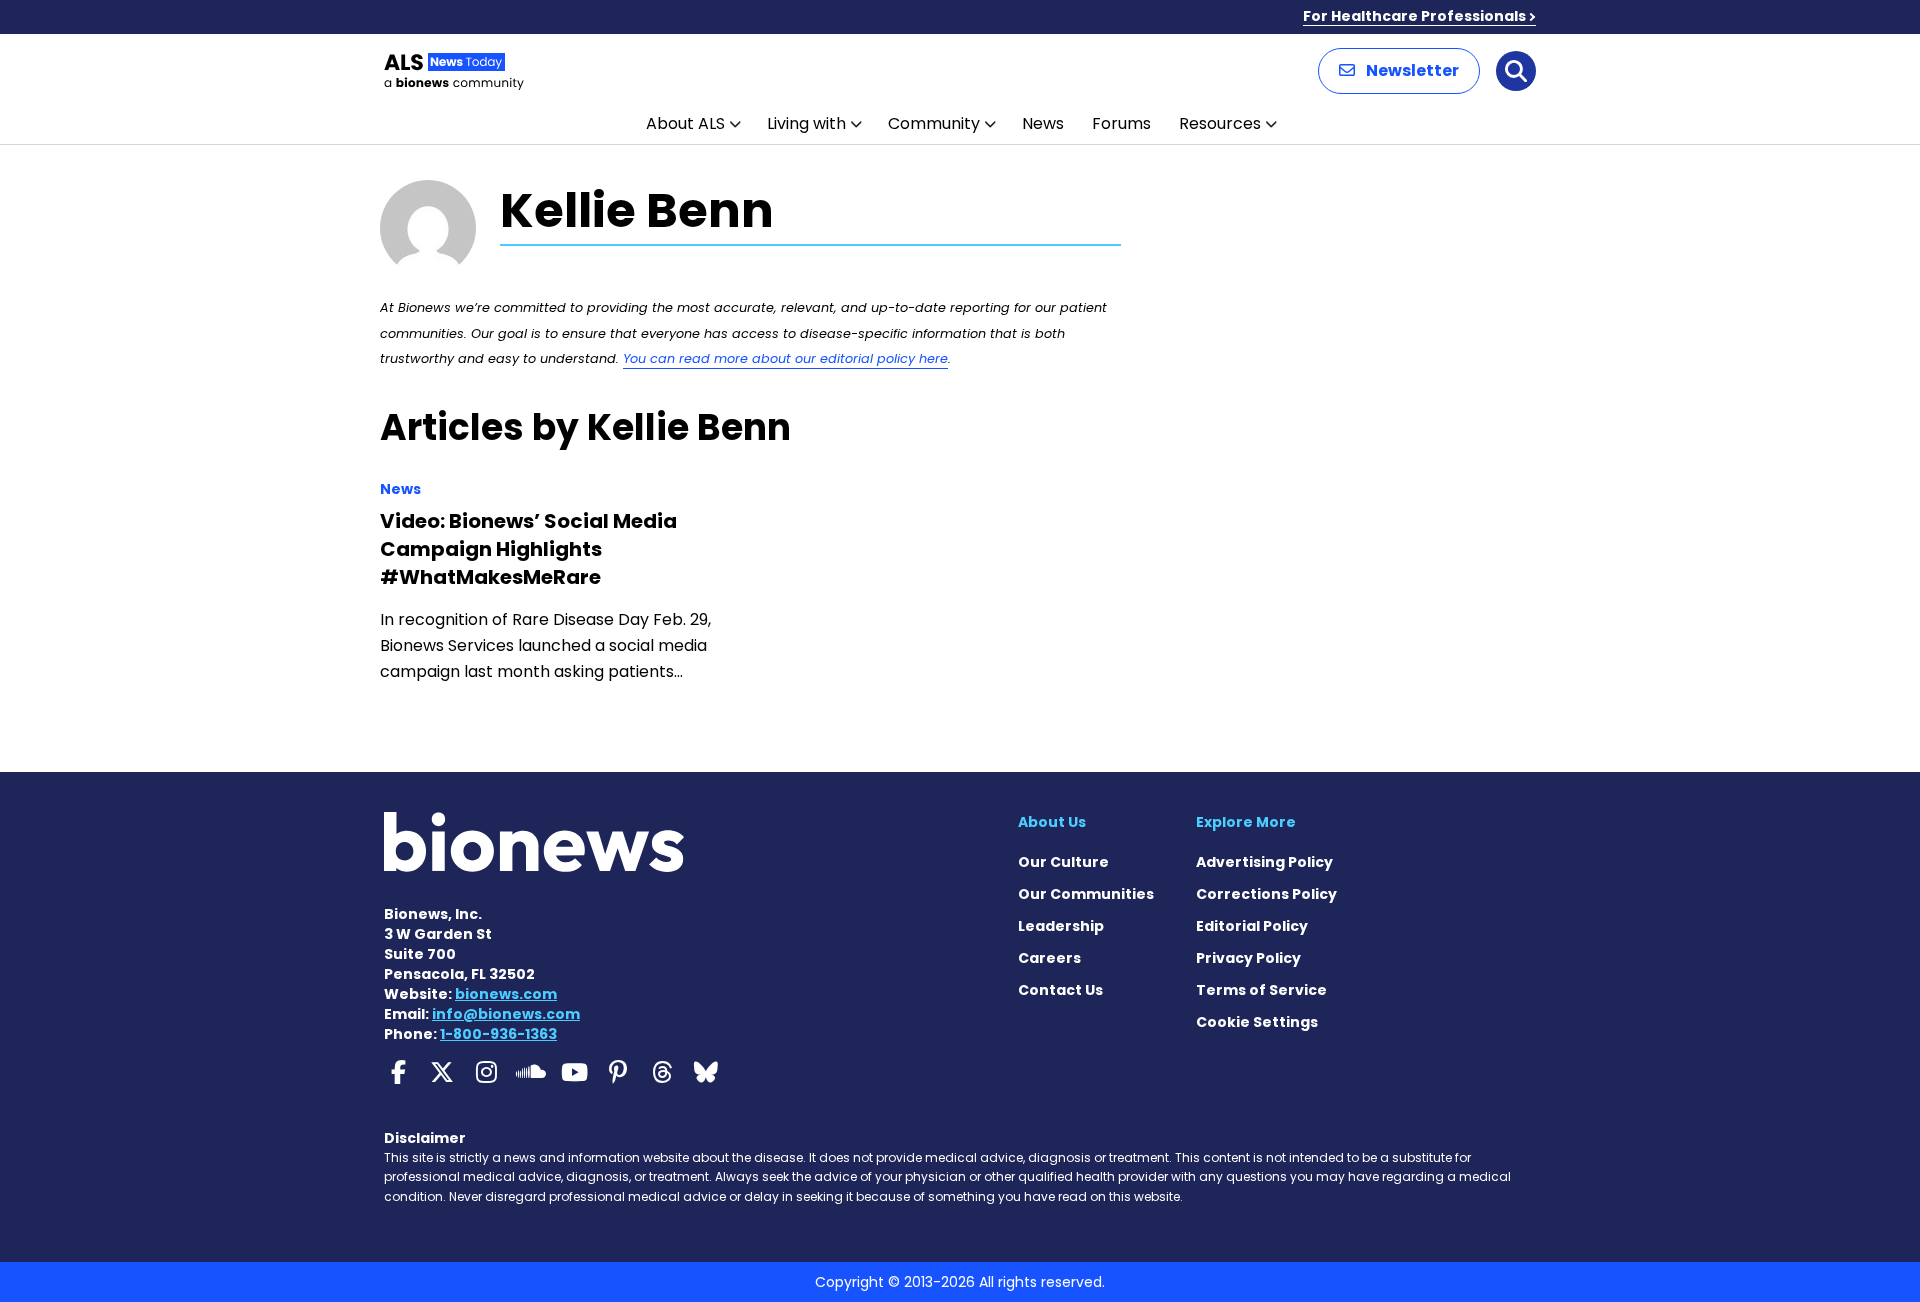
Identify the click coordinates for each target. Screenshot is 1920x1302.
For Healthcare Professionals (1414, 16)
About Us (1052, 822)
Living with (806, 123)
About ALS (685, 123)
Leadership (1061, 926)
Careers (1049, 958)
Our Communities (1086, 894)
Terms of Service (1261, 990)
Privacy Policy (1248, 958)
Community (934, 123)
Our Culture (1063, 862)
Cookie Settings (1257, 1022)
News (1043, 123)
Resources (1220, 123)
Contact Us (1060, 990)
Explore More (1246, 822)
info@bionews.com (506, 1014)
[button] (1399, 71)
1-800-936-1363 (498, 1034)
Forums (1121, 123)
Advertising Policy (1264, 862)
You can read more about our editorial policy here (785, 358)
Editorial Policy (1252, 926)
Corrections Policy (1266, 894)
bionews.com (506, 994)
